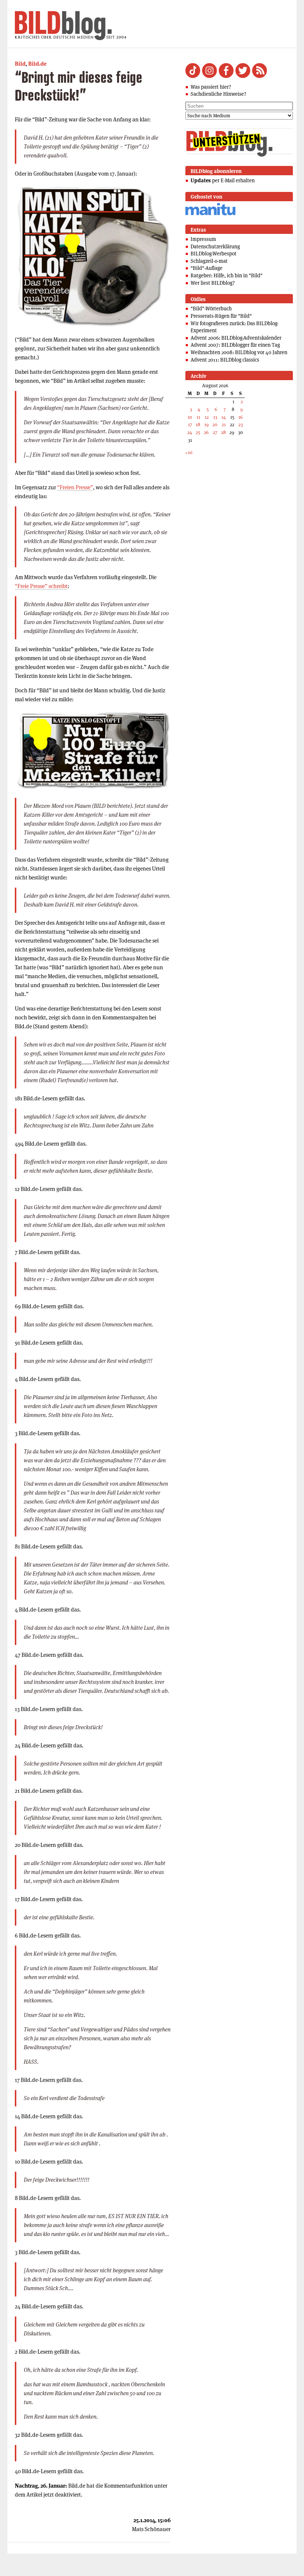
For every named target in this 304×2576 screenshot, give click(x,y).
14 (224, 417)
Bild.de (37, 64)
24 (190, 432)
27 (215, 432)
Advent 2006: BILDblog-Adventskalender (236, 338)
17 (190, 425)
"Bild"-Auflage (206, 268)
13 (215, 417)
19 (206, 425)
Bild (20, 64)
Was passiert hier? (211, 87)
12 (207, 417)
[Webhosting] (210, 214)
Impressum (203, 239)
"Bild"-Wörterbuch (211, 308)
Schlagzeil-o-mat (209, 261)
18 (198, 425)
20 (215, 425)
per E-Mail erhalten (223, 180)
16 (241, 417)
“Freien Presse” (75, 487)
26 (206, 432)
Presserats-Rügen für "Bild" (221, 316)
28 (223, 432)
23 (241, 425)
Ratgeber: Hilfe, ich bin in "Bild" (227, 275)
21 (224, 425)
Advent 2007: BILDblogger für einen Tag (235, 345)
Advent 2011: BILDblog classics (225, 360)
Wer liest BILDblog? (213, 283)
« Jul (189, 453)
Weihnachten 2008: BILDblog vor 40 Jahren (239, 352)
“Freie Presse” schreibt (41, 586)
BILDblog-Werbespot (214, 254)
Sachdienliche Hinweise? (218, 94)
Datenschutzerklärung (215, 247)
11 (198, 417)
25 (198, 432)
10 (190, 417)
